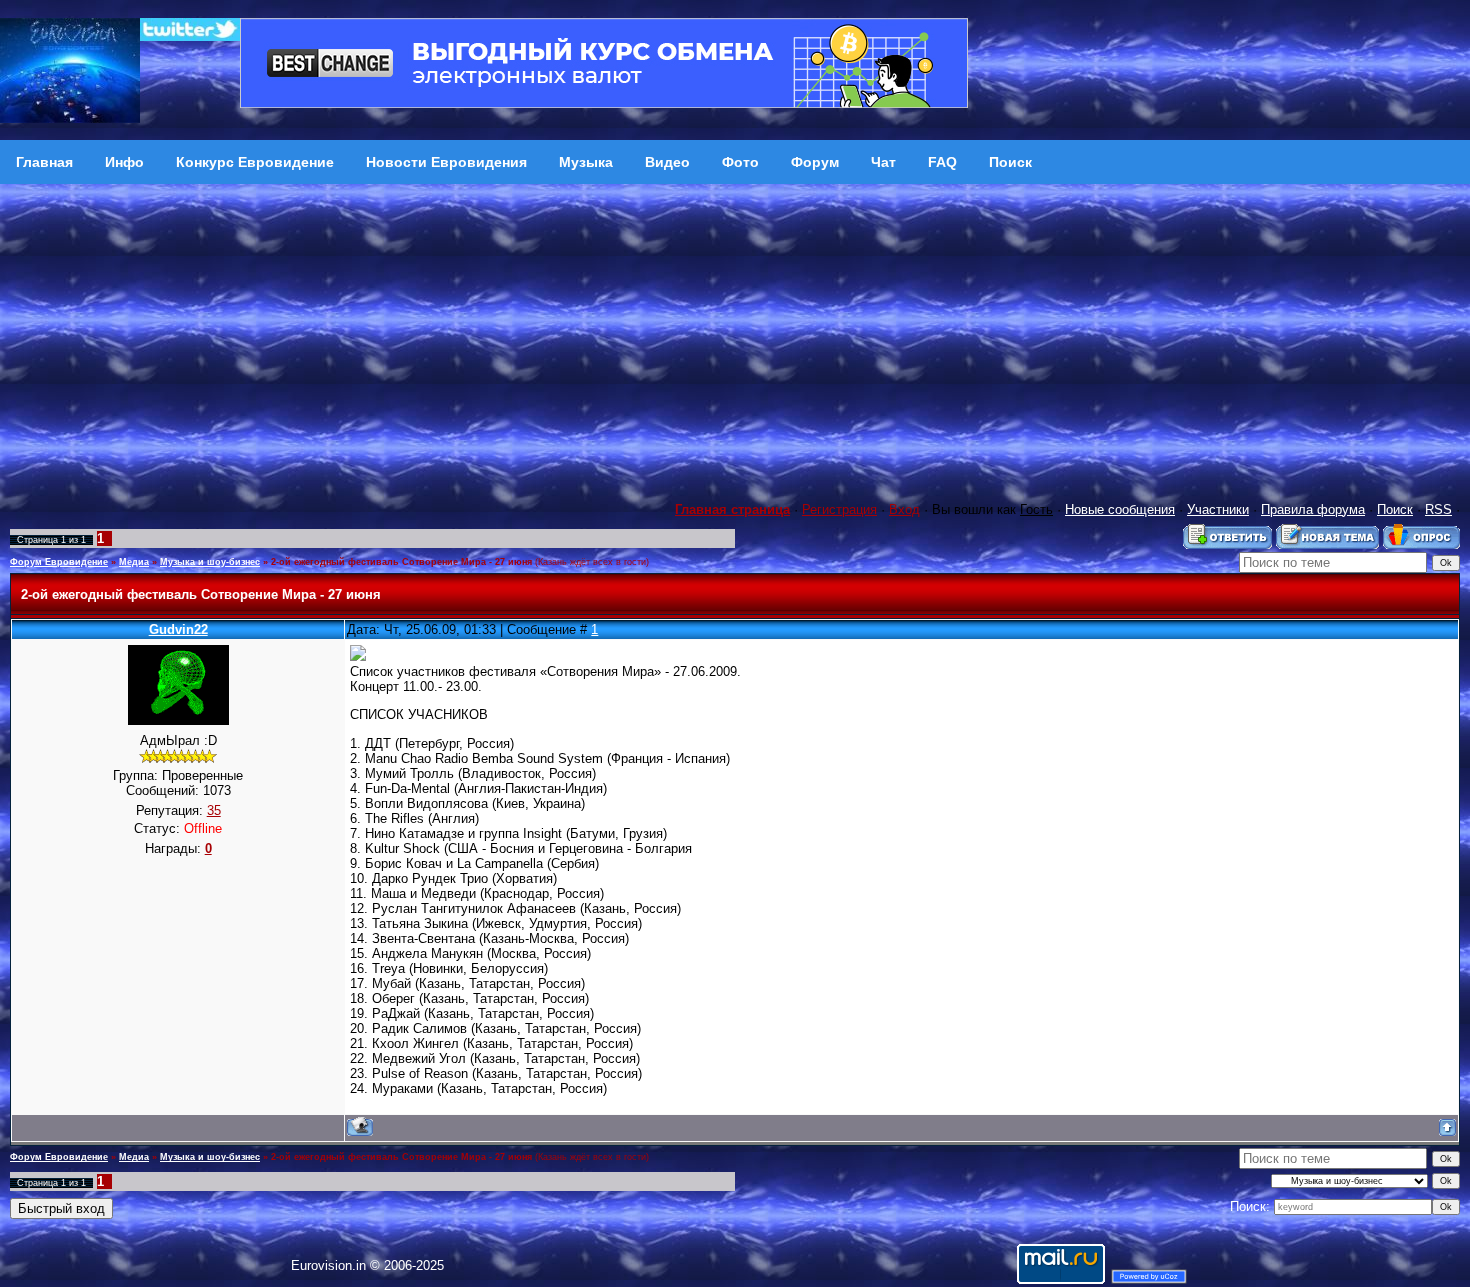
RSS (1438, 509)
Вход (904, 509)
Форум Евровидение (59, 562)
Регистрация (839, 509)
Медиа (134, 562)
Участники (1218, 509)
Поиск (1395, 509)
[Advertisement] (735, 334)
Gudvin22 (178, 629)
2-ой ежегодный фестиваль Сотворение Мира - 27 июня (401, 562)
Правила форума (1313, 509)
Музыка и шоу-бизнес (210, 562)
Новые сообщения (1120, 509)
